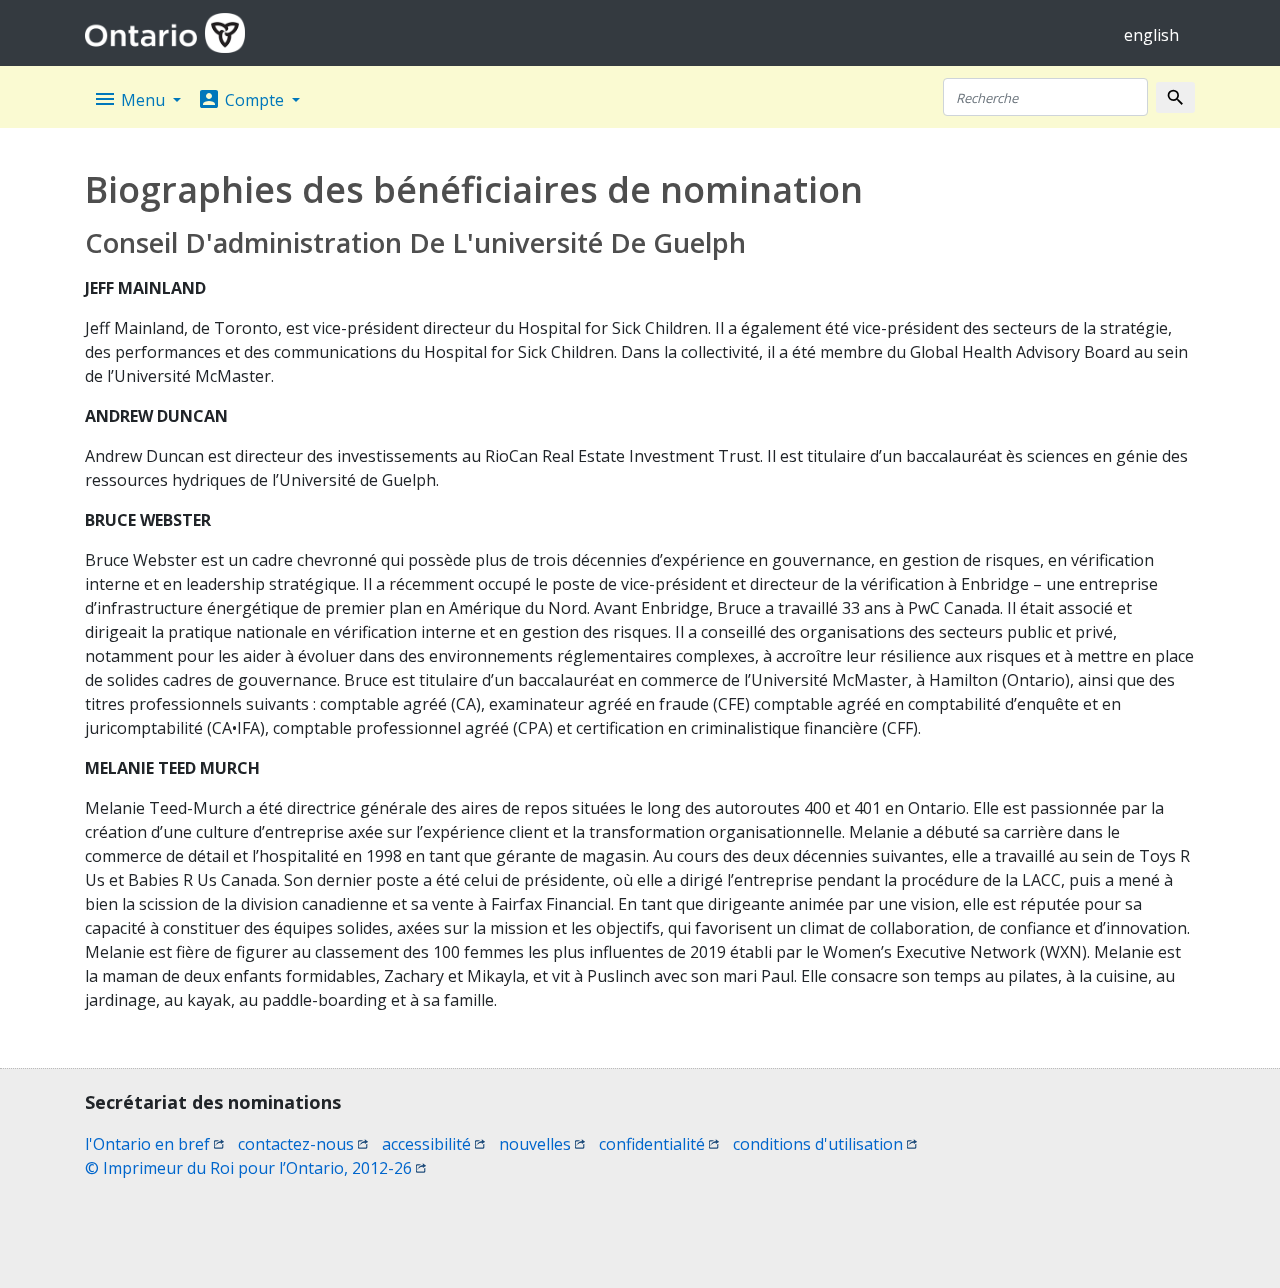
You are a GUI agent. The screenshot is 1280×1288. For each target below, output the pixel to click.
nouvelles (542, 1144)
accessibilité (433, 1144)
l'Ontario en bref (154, 1144)
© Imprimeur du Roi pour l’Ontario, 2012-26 (255, 1168)
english (1151, 35)
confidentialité (659, 1144)
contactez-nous (303, 1144)
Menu (131, 99)
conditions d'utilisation (825, 1144)
